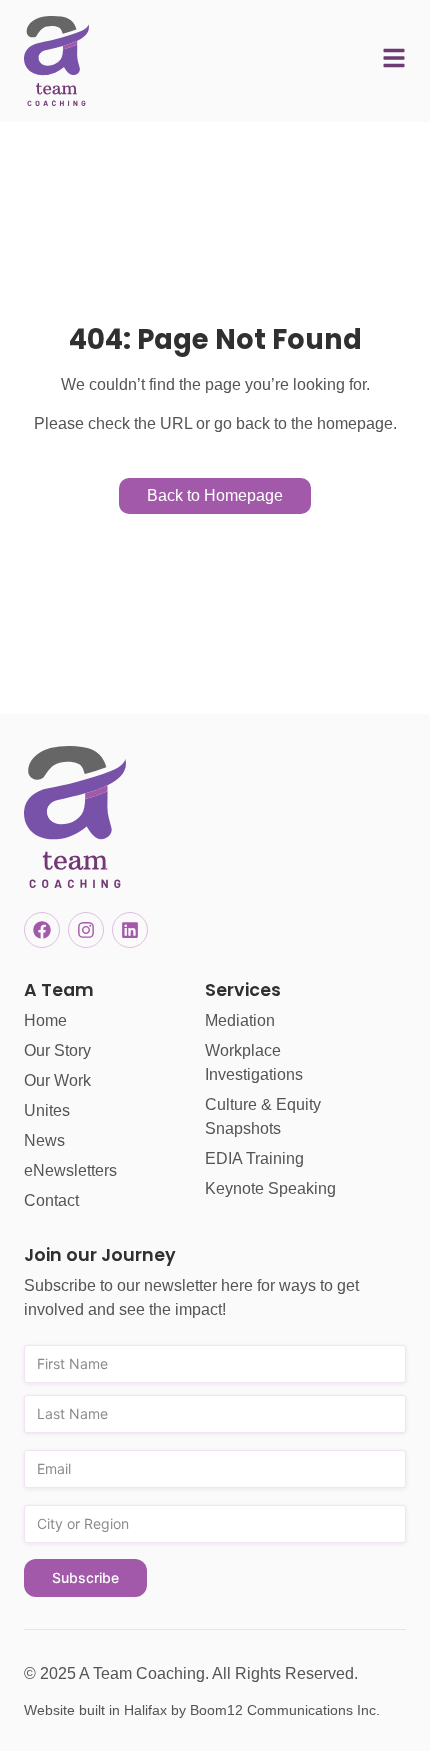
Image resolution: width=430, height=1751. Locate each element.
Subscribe (85, 1577)
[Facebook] (42, 930)
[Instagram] (86, 930)
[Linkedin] (130, 930)
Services (243, 990)
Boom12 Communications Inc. (285, 1710)
